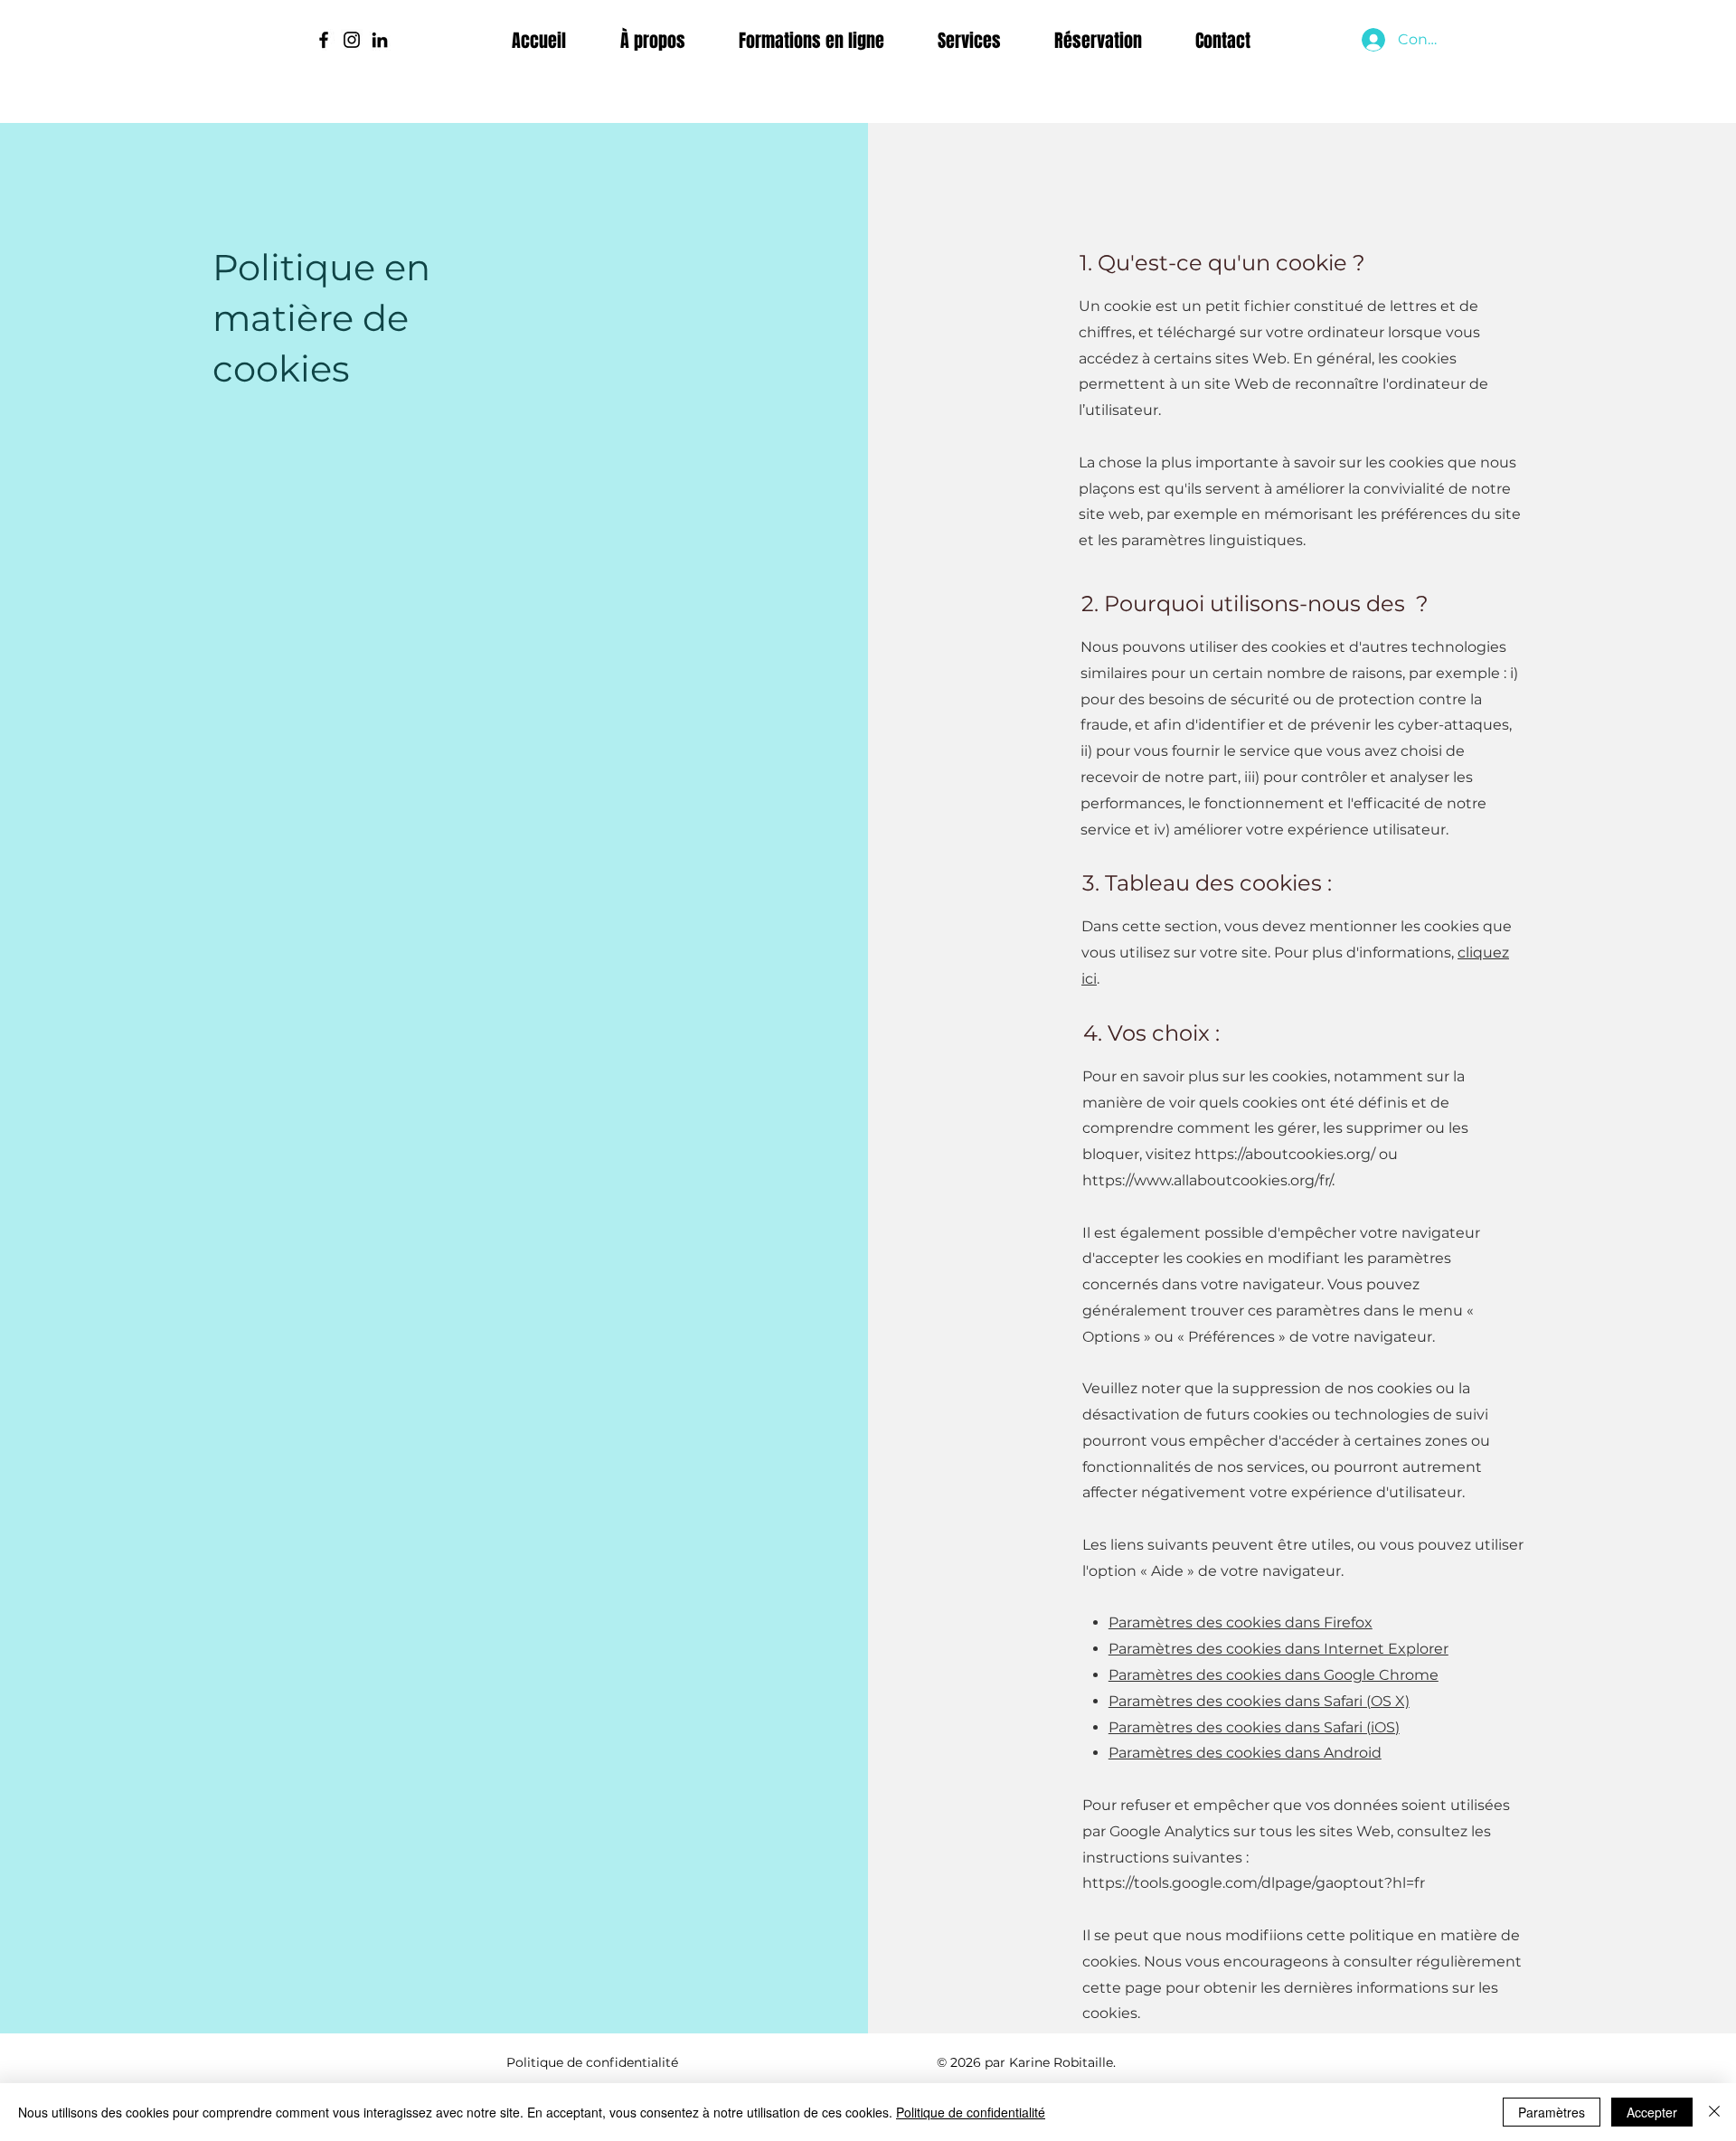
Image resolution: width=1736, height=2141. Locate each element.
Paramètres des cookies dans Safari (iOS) (1254, 1727)
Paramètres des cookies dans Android (1245, 1753)
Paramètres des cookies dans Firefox (1241, 1622)
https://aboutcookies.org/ (1285, 1154)
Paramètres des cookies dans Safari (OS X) (1259, 1701)
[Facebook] (324, 40)
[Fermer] (1714, 2112)
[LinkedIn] (380, 40)
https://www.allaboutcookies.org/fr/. (1208, 1180)
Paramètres (1552, 2112)
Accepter (1652, 2112)
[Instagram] (352, 40)
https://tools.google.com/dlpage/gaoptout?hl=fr (1254, 1883)
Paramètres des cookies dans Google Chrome (1274, 1675)
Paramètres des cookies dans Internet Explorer (1278, 1649)
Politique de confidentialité (971, 2112)
